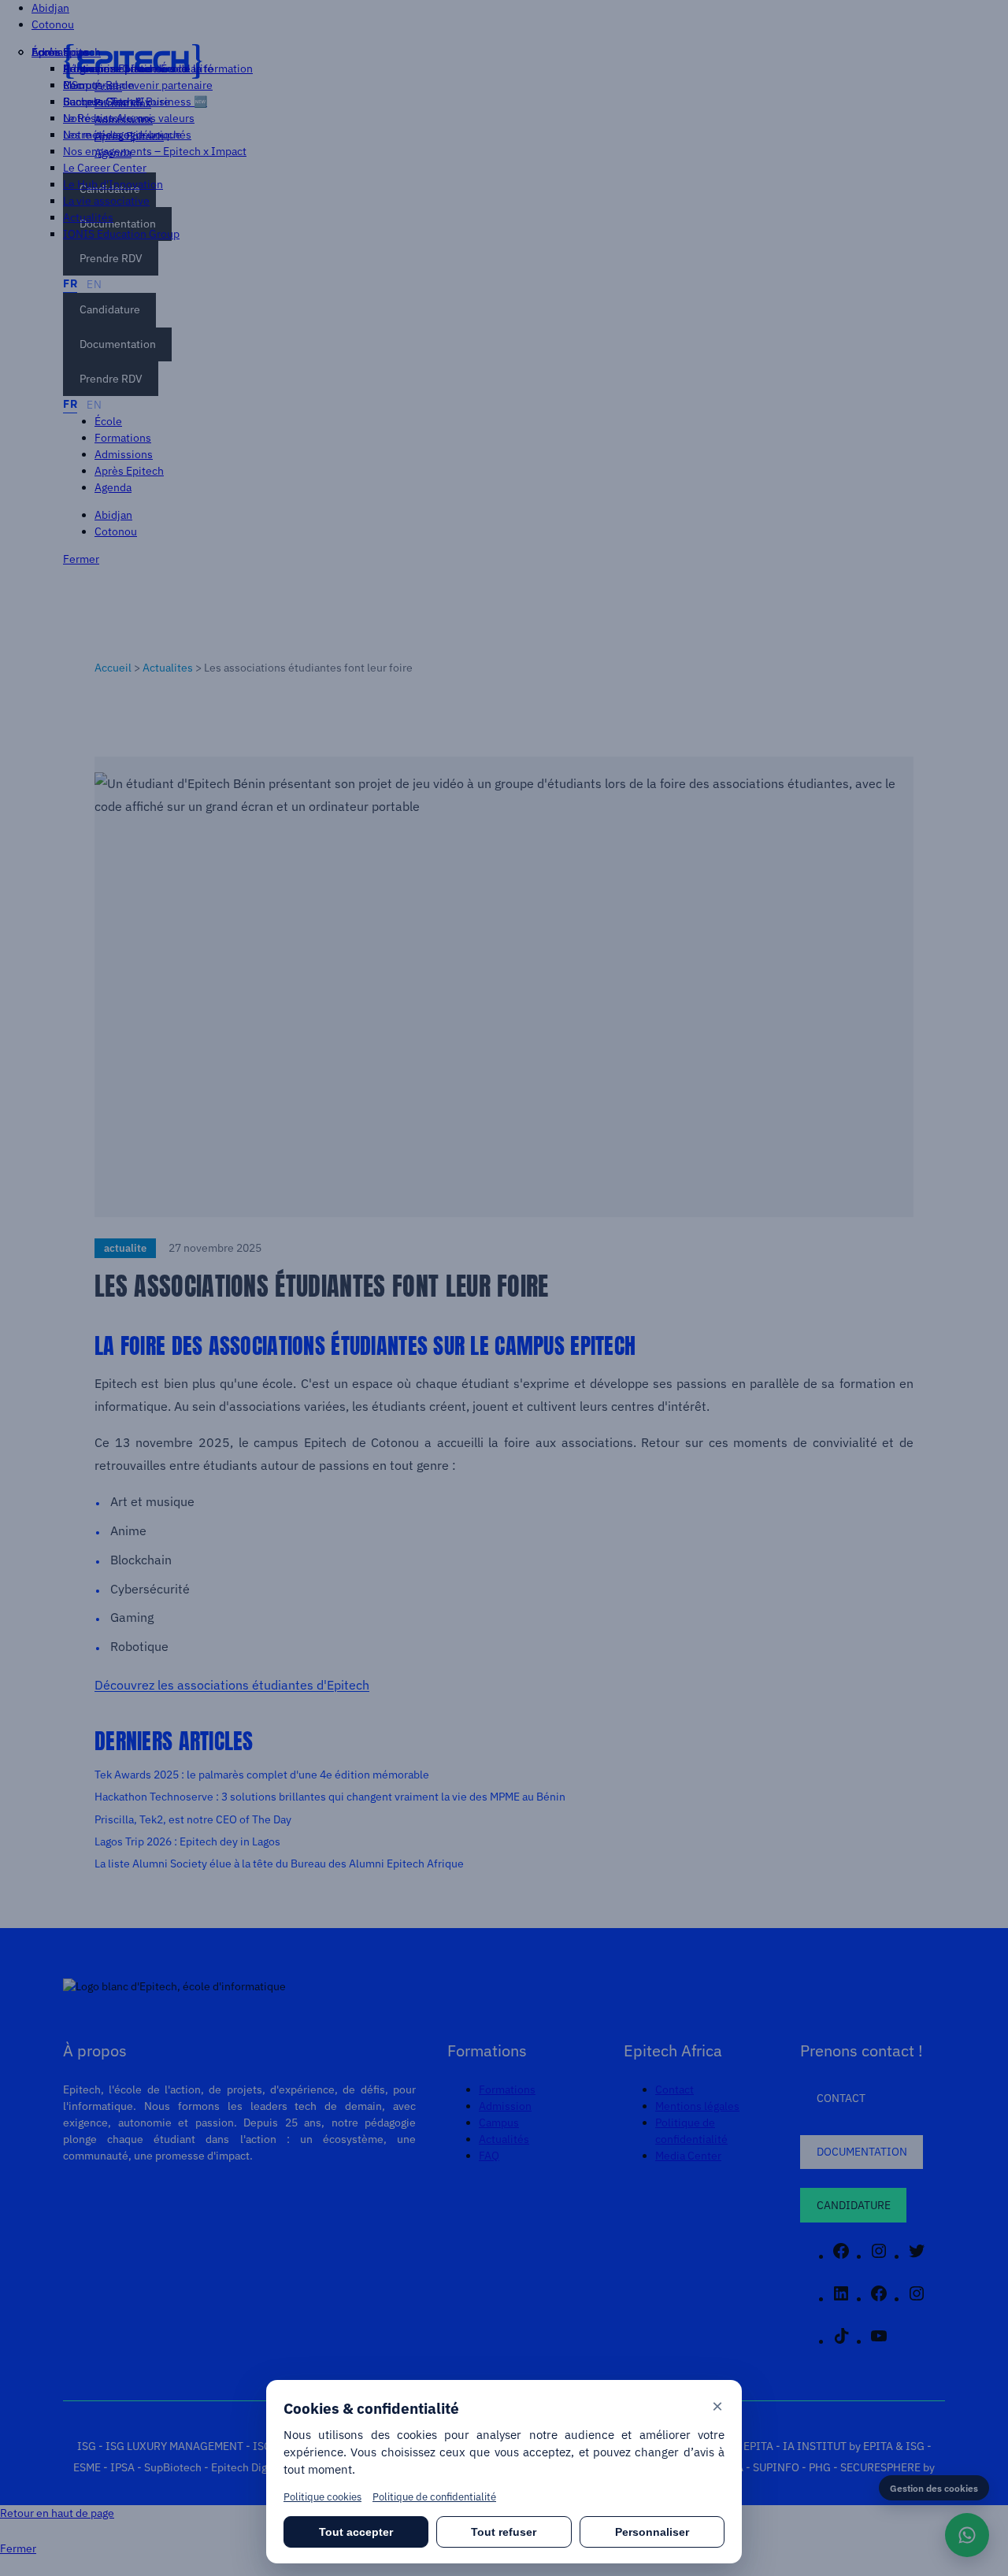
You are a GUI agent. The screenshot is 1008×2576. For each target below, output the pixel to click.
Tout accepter (356, 2532)
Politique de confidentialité (434, 2497)
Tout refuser (504, 2532)
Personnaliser (652, 2532)
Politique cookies (322, 2497)
